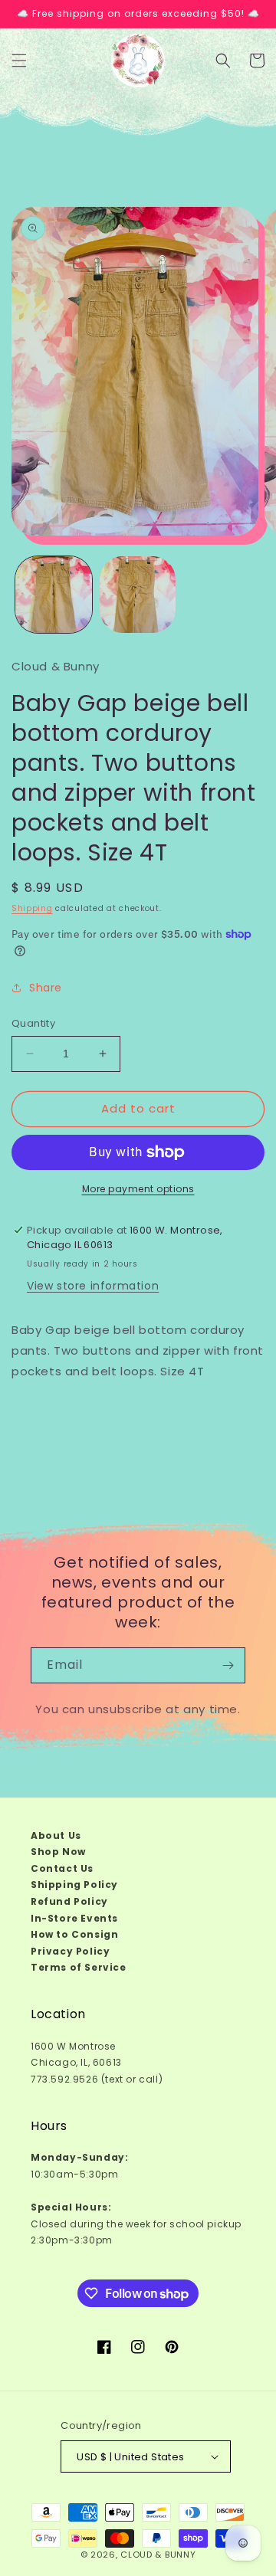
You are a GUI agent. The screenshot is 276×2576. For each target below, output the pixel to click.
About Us (56, 1835)
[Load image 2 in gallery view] (138, 595)
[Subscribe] (228, 1665)
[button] (19, 61)
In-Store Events (74, 1918)
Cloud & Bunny (158, 2555)
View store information (93, 1286)
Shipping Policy (74, 1884)
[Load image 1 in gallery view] (54, 595)
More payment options (138, 1189)
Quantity (33, 1023)
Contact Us (62, 1868)
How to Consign (74, 1934)
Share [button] (46, 988)
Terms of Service (79, 1967)
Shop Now (58, 1852)
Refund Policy (69, 1901)
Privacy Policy (70, 1951)
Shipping (32, 908)
